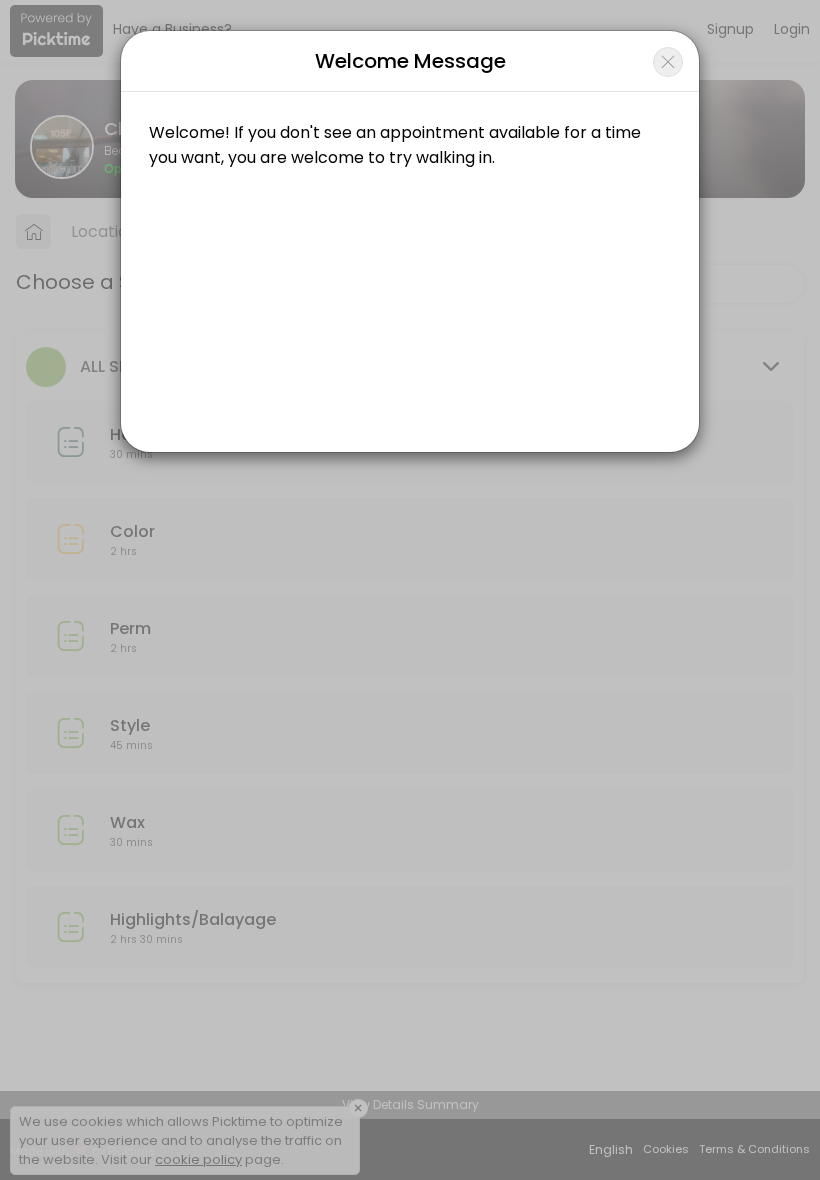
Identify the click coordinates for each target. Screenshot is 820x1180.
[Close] (668, 62)
